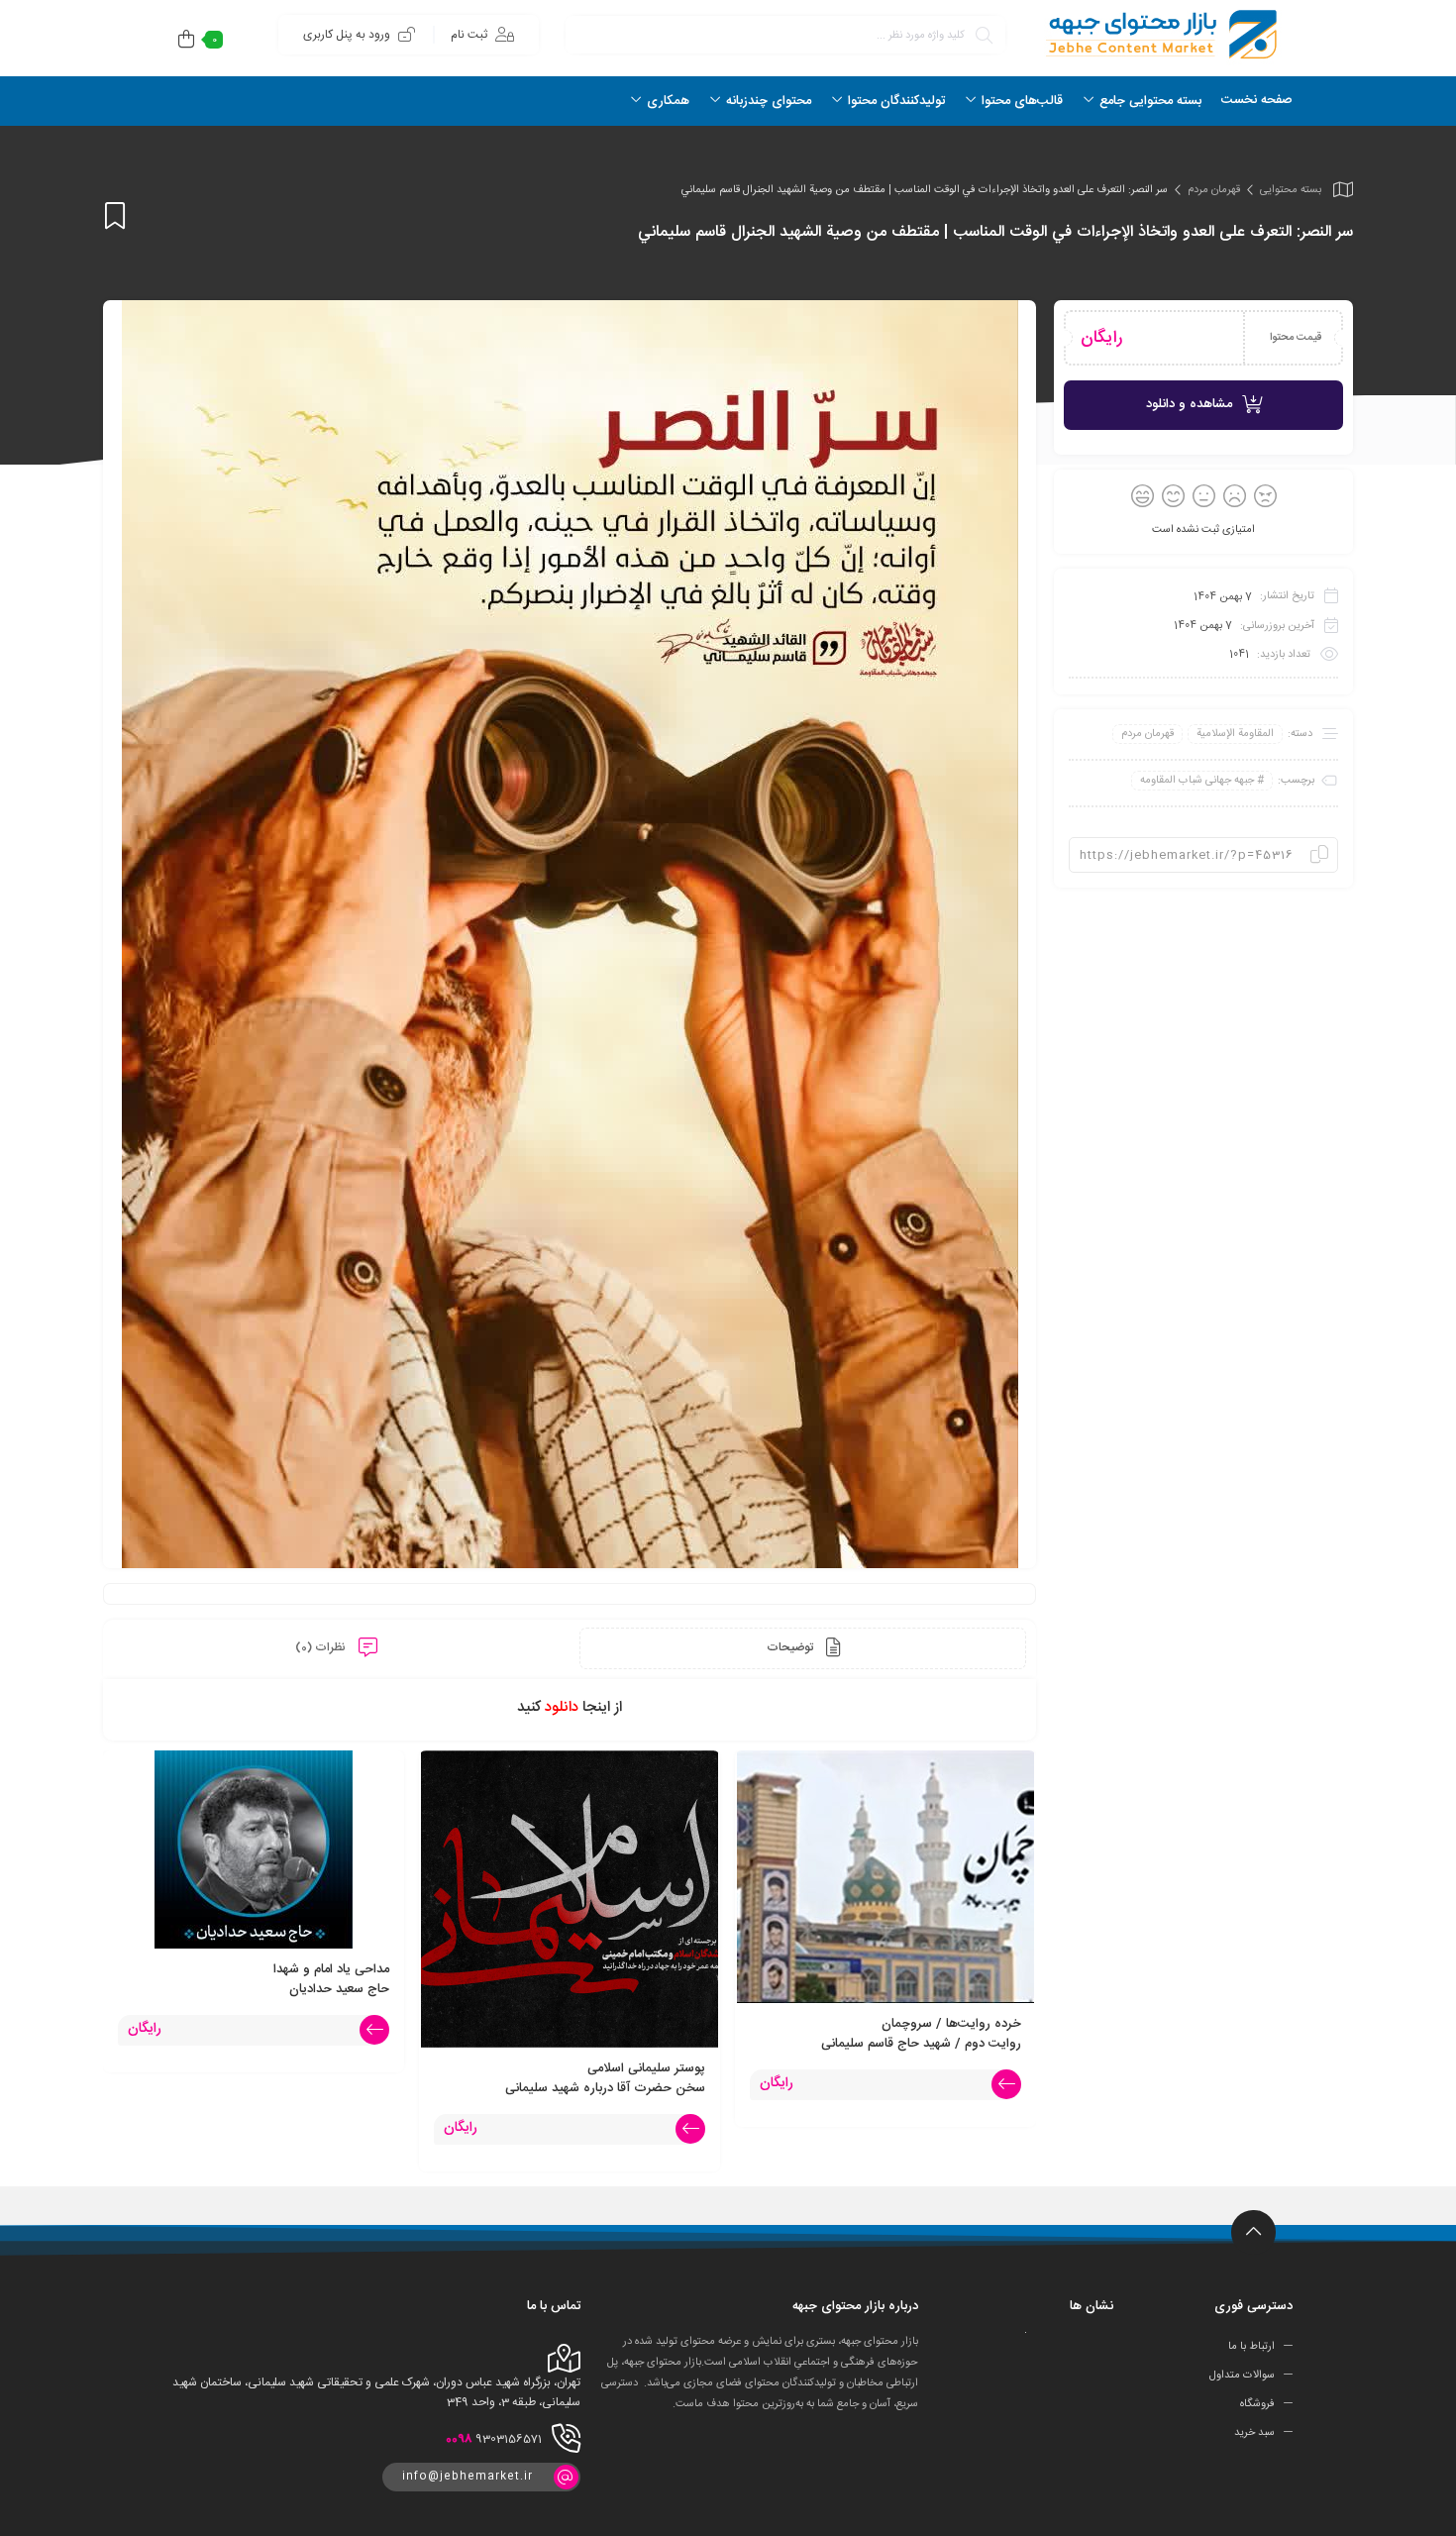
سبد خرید (1254, 2433)
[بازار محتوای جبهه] (1159, 34)
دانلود (562, 1707)
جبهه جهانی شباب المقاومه (1197, 781)
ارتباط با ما (1251, 2347)
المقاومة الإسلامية (1235, 734)
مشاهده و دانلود (1189, 404)
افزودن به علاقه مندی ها (115, 215)
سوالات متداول (1242, 2376)
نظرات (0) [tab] (322, 1647)
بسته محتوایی (1291, 190)
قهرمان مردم (1214, 190)
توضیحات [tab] (791, 1647)
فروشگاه (1257, 2404)
